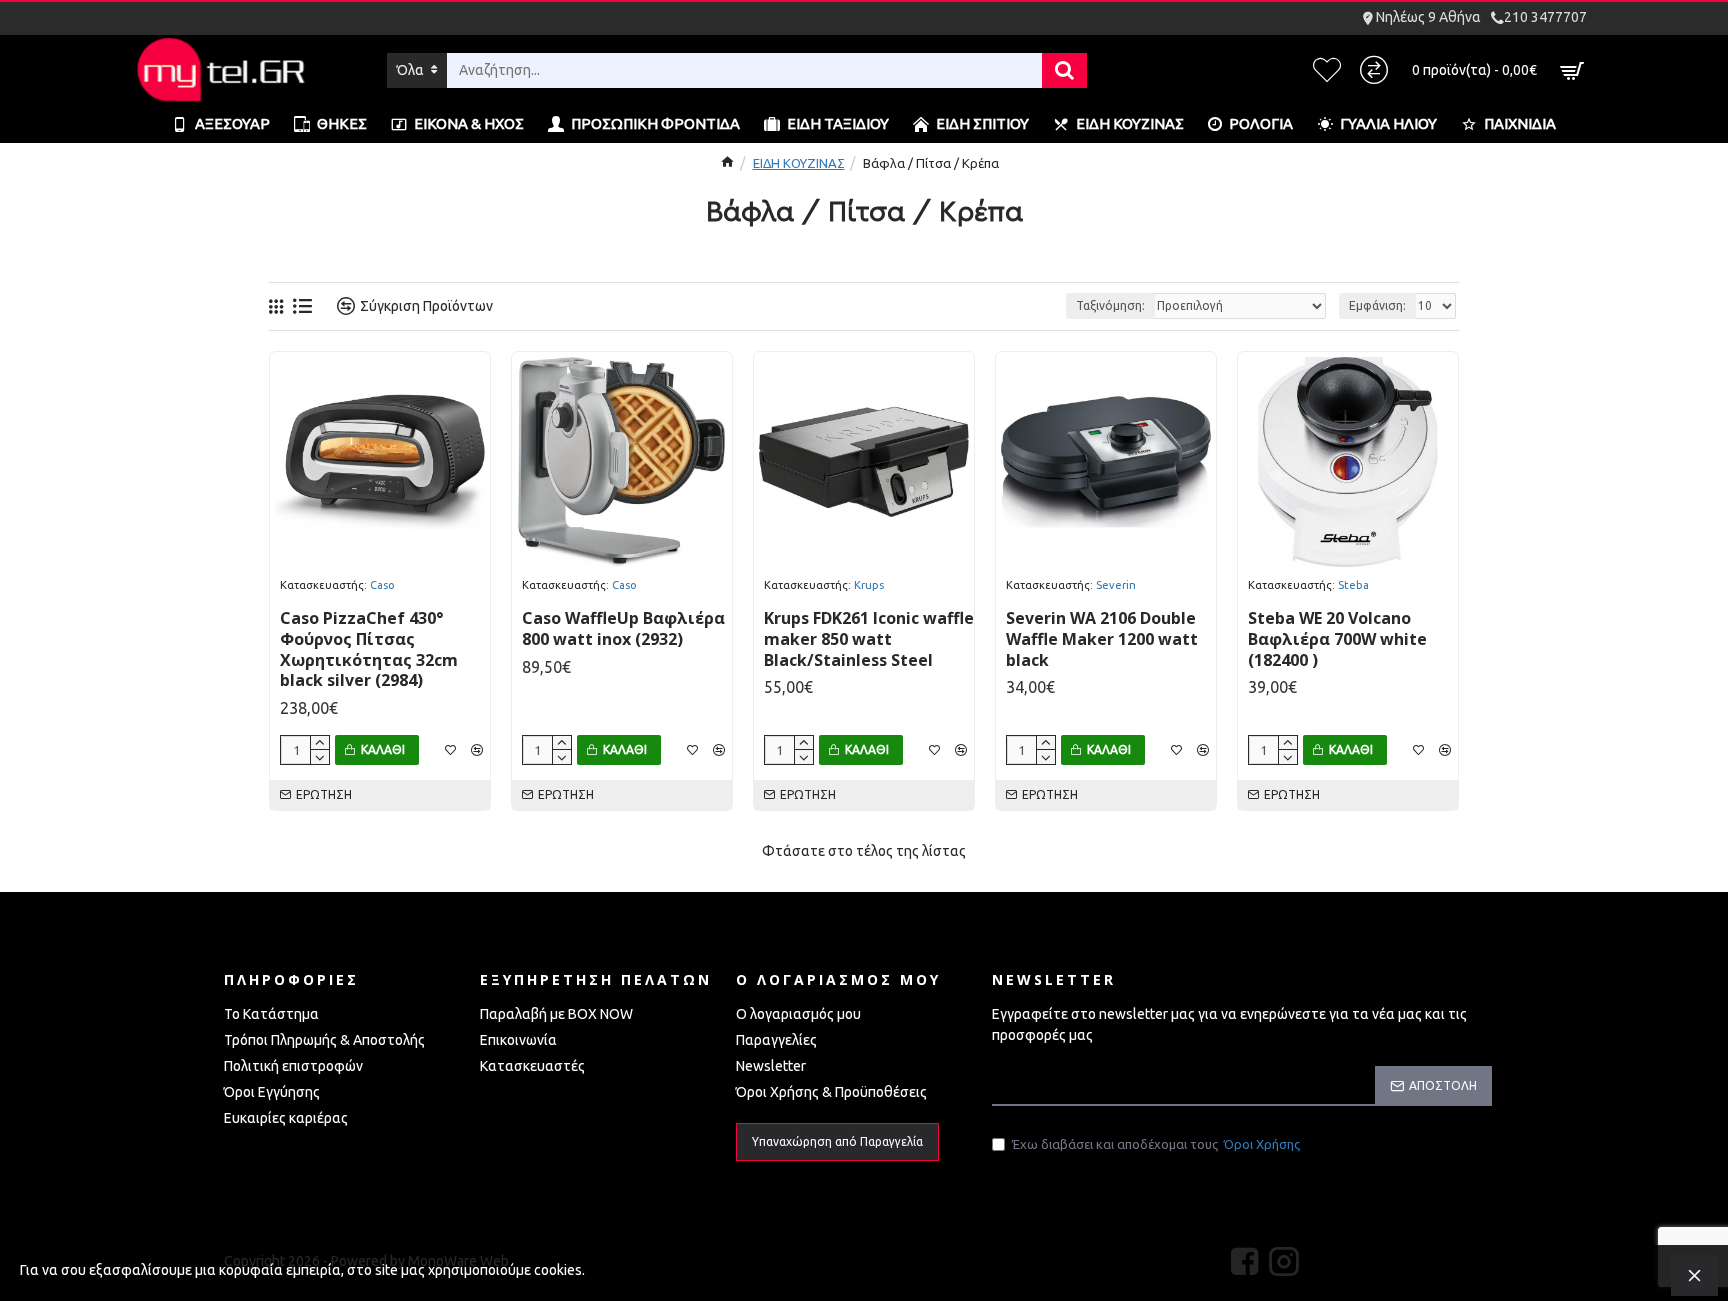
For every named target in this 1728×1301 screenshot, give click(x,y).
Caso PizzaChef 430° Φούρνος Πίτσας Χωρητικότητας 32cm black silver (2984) (369, 649)
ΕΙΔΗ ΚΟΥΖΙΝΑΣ (799, 163)
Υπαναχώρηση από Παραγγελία (837, 1141)
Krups (869, 585)
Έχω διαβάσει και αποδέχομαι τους (1156, 1144)
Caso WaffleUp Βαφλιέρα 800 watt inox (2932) (623, 629)
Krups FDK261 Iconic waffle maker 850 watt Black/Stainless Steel (869, 639)
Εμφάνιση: (1377, 305)
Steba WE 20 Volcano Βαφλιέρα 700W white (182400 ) (1337, 639)
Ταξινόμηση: (1110, 305)
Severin (1116, 585)
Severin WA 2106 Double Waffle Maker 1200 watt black (1102, 639)
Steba (1353, 585)
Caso (382, 585)
